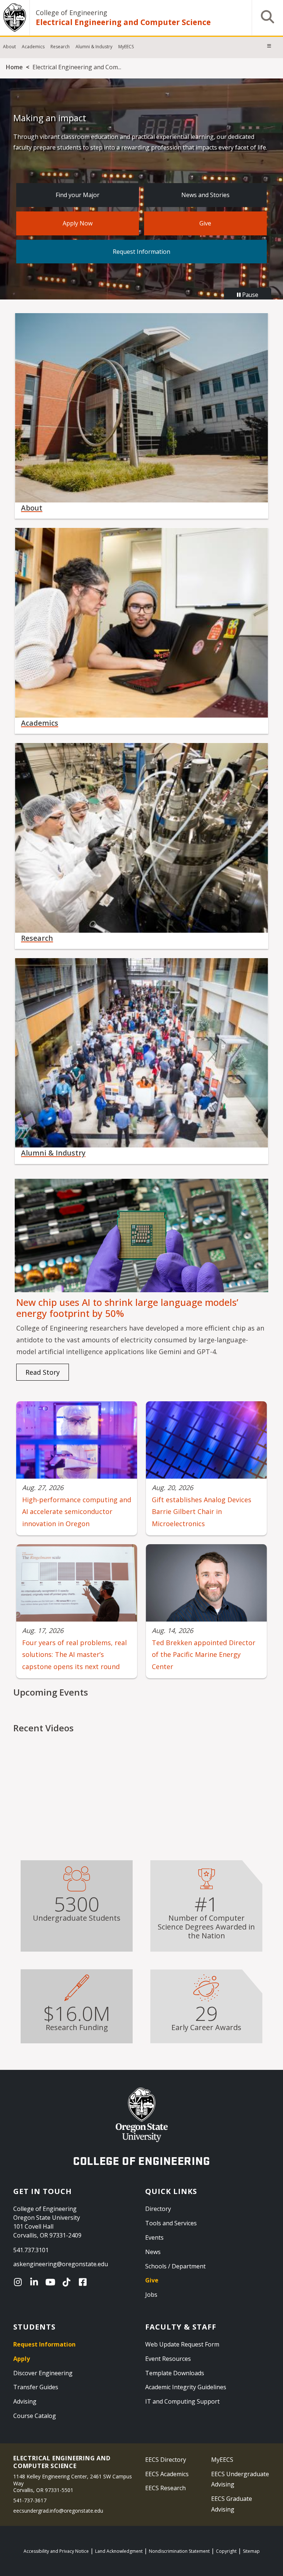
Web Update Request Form (182, 2344)
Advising (25, 2401)
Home (14, 67)
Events (154, 2237)
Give (205, 223)
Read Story (43, 1372)
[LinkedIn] (36, 2282)
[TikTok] (68, 2282)
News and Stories (205, 195)
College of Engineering (71, 13)
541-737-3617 (30, 2500)
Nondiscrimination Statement (179, 2551)
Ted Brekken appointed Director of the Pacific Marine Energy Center (204, 1655)
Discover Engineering (43, 2373)
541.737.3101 (31, 2250)
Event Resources (168, 2359)
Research (60, 47)
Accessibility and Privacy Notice (56, 2551)
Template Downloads (175, 2373)
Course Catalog (35, 2416)
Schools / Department (175, 2266)
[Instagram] (20, 2282)
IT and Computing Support (182, 2401)
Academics (33, 47)
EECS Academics (167, 2474)
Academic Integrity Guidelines (186, 2387)
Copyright (226, 2551)
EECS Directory (166, 2460)
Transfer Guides (36, 2387)
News (153, 2252)
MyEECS (126, 47)
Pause (249, 295)
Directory (158, 2209)
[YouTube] (52, 2282)
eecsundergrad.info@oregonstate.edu (58, 2511)
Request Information (141, 252)
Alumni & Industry (94, 47)
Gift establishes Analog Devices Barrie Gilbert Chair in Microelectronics (202, 1512)
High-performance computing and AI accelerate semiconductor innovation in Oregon (77, 1512)
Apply (22, 2359)
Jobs (151, 2295)
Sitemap (251, 2551)
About (9, 47)
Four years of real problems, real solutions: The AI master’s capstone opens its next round (74, 1655)
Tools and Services (171, 2223)
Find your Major (78, 195)
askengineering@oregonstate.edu (61, 2264)
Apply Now (78, 223)
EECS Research (165, 2488)
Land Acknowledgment (119, 2551)
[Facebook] (84, 2282)
